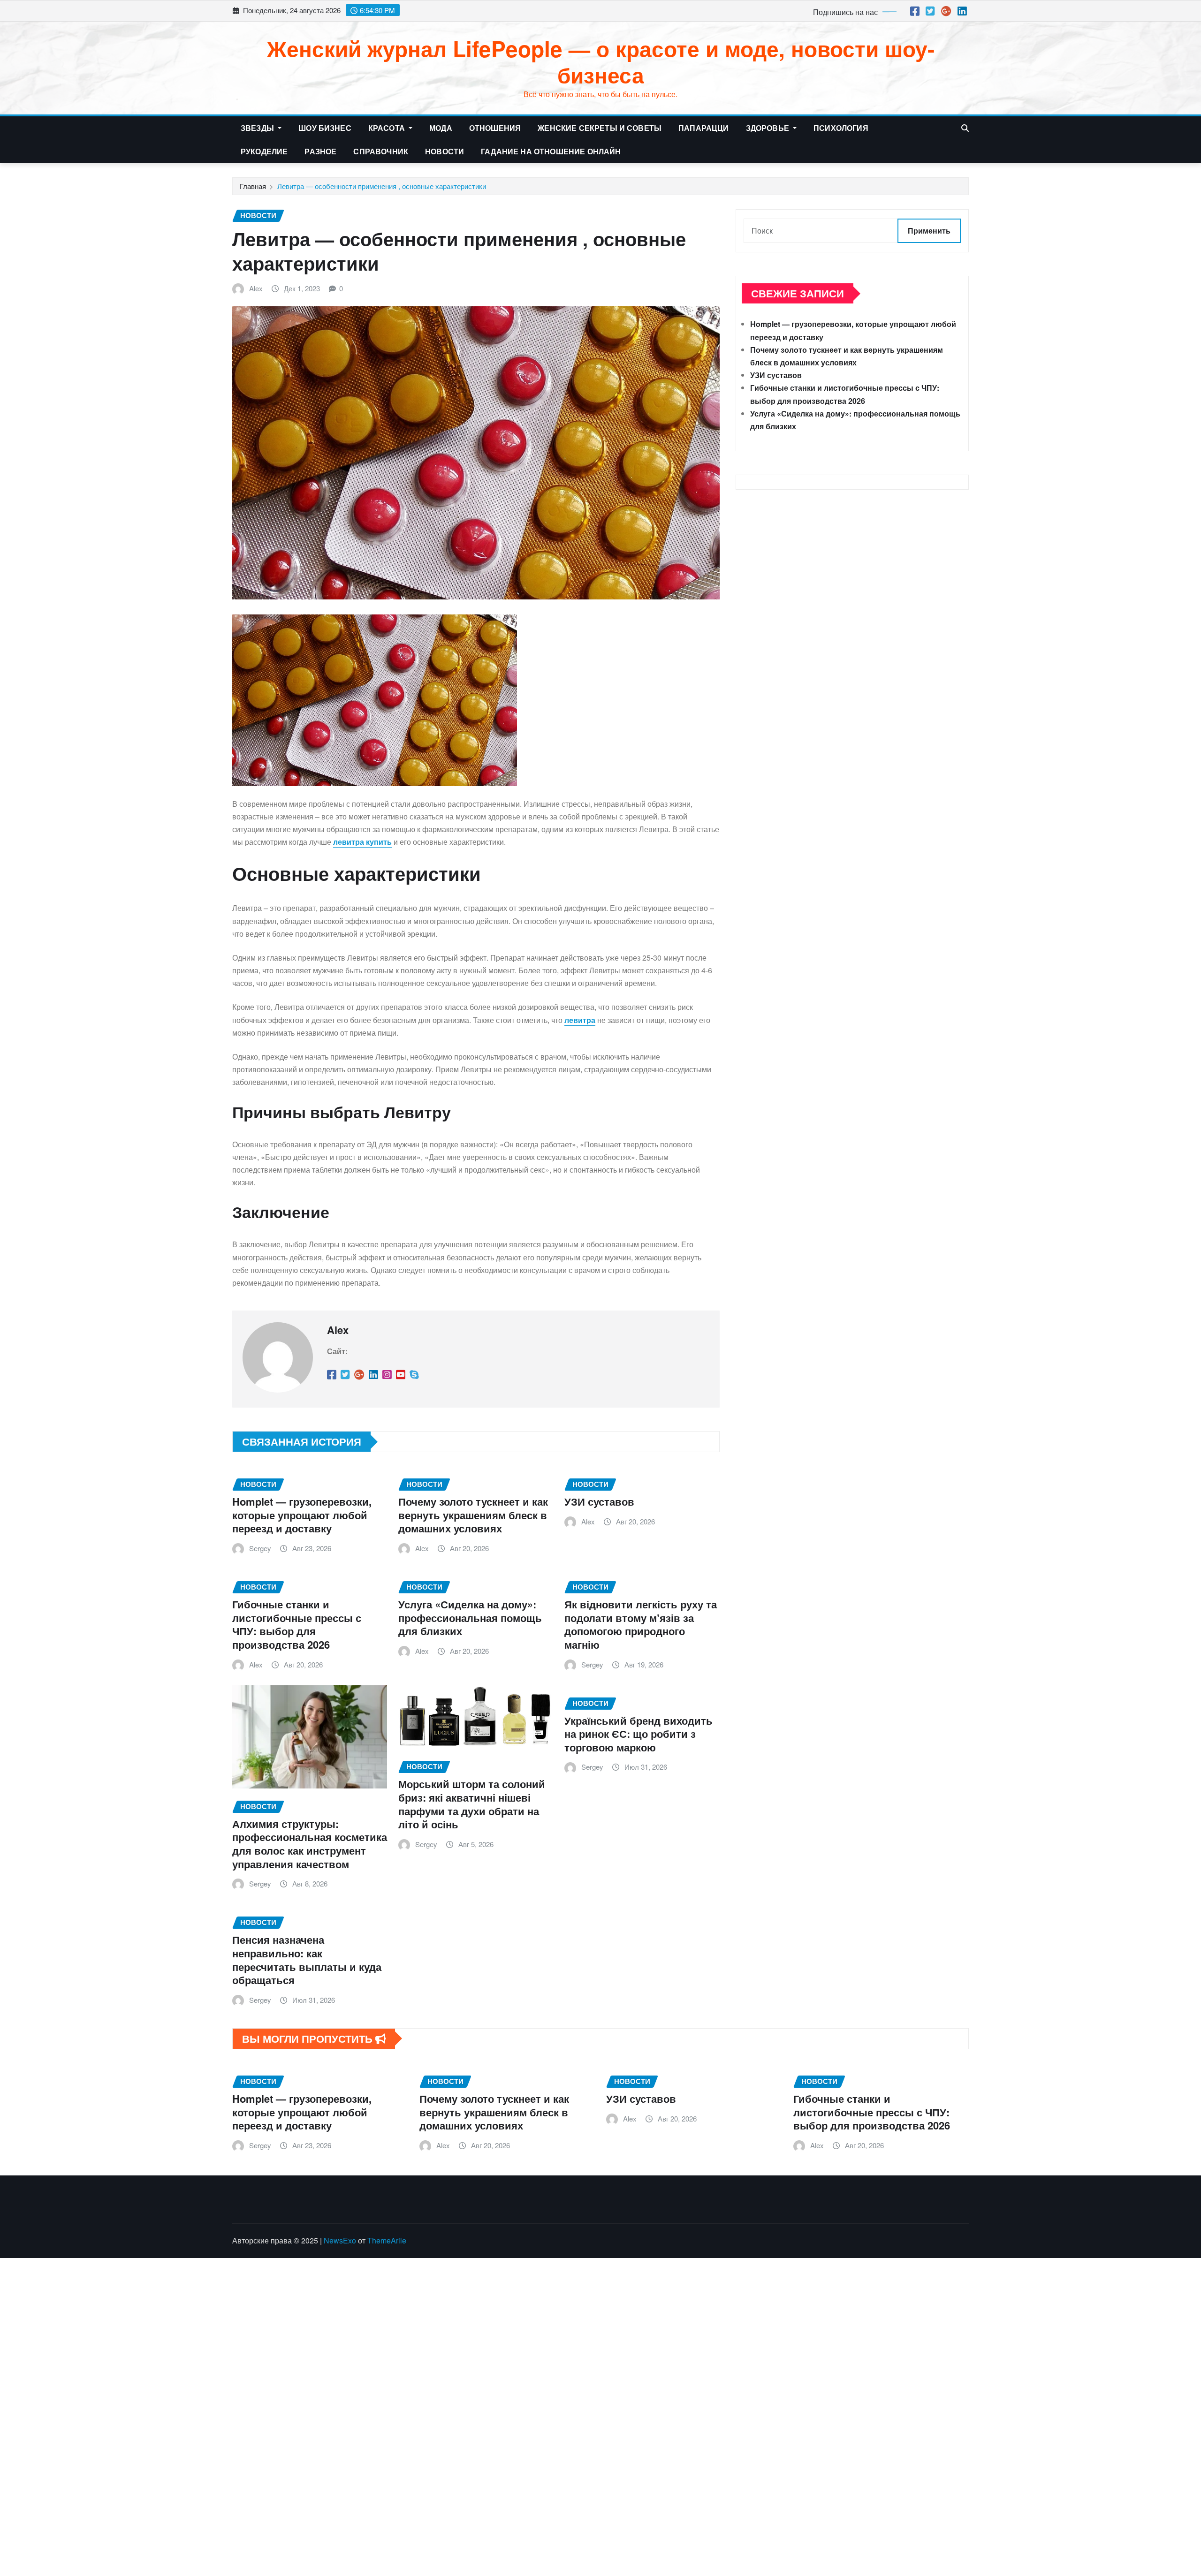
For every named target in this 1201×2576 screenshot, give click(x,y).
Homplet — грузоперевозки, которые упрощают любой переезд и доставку (302, 1515)
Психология (841, 128)
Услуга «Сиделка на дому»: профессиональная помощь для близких (470, 1618)
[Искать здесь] (965, 128)
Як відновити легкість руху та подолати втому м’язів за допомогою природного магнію (641, 1624)
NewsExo (340, 2240)
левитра (580, 1020)
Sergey (260, 1548)
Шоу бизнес (325, 128)
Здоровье (768, 128)
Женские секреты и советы (600, 128)
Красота (388, 128)
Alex (256, 288)
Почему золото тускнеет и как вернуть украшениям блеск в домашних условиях (473, 1515)
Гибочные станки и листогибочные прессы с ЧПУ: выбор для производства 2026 (297, 1624)
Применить (929, 231)
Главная (253, 186)
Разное (320, 151)
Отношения (495, 128)
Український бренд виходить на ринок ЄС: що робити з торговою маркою (639, 1734)
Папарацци (703, 128)
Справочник (381, 151)
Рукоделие (264, 151)
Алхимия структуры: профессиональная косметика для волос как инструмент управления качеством (310, 1844)
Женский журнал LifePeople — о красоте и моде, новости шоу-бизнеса (601, 61)
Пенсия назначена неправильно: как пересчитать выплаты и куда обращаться (307, 1960)
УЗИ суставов (599, 1501)
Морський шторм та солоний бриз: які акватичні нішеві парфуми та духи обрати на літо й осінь (472, 1804)
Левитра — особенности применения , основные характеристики (382, 186)
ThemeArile (387, 2240)
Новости (445, 151)
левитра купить (362, 842)
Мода (441, 128)
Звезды (258, 128)
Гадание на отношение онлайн (551, 151)
